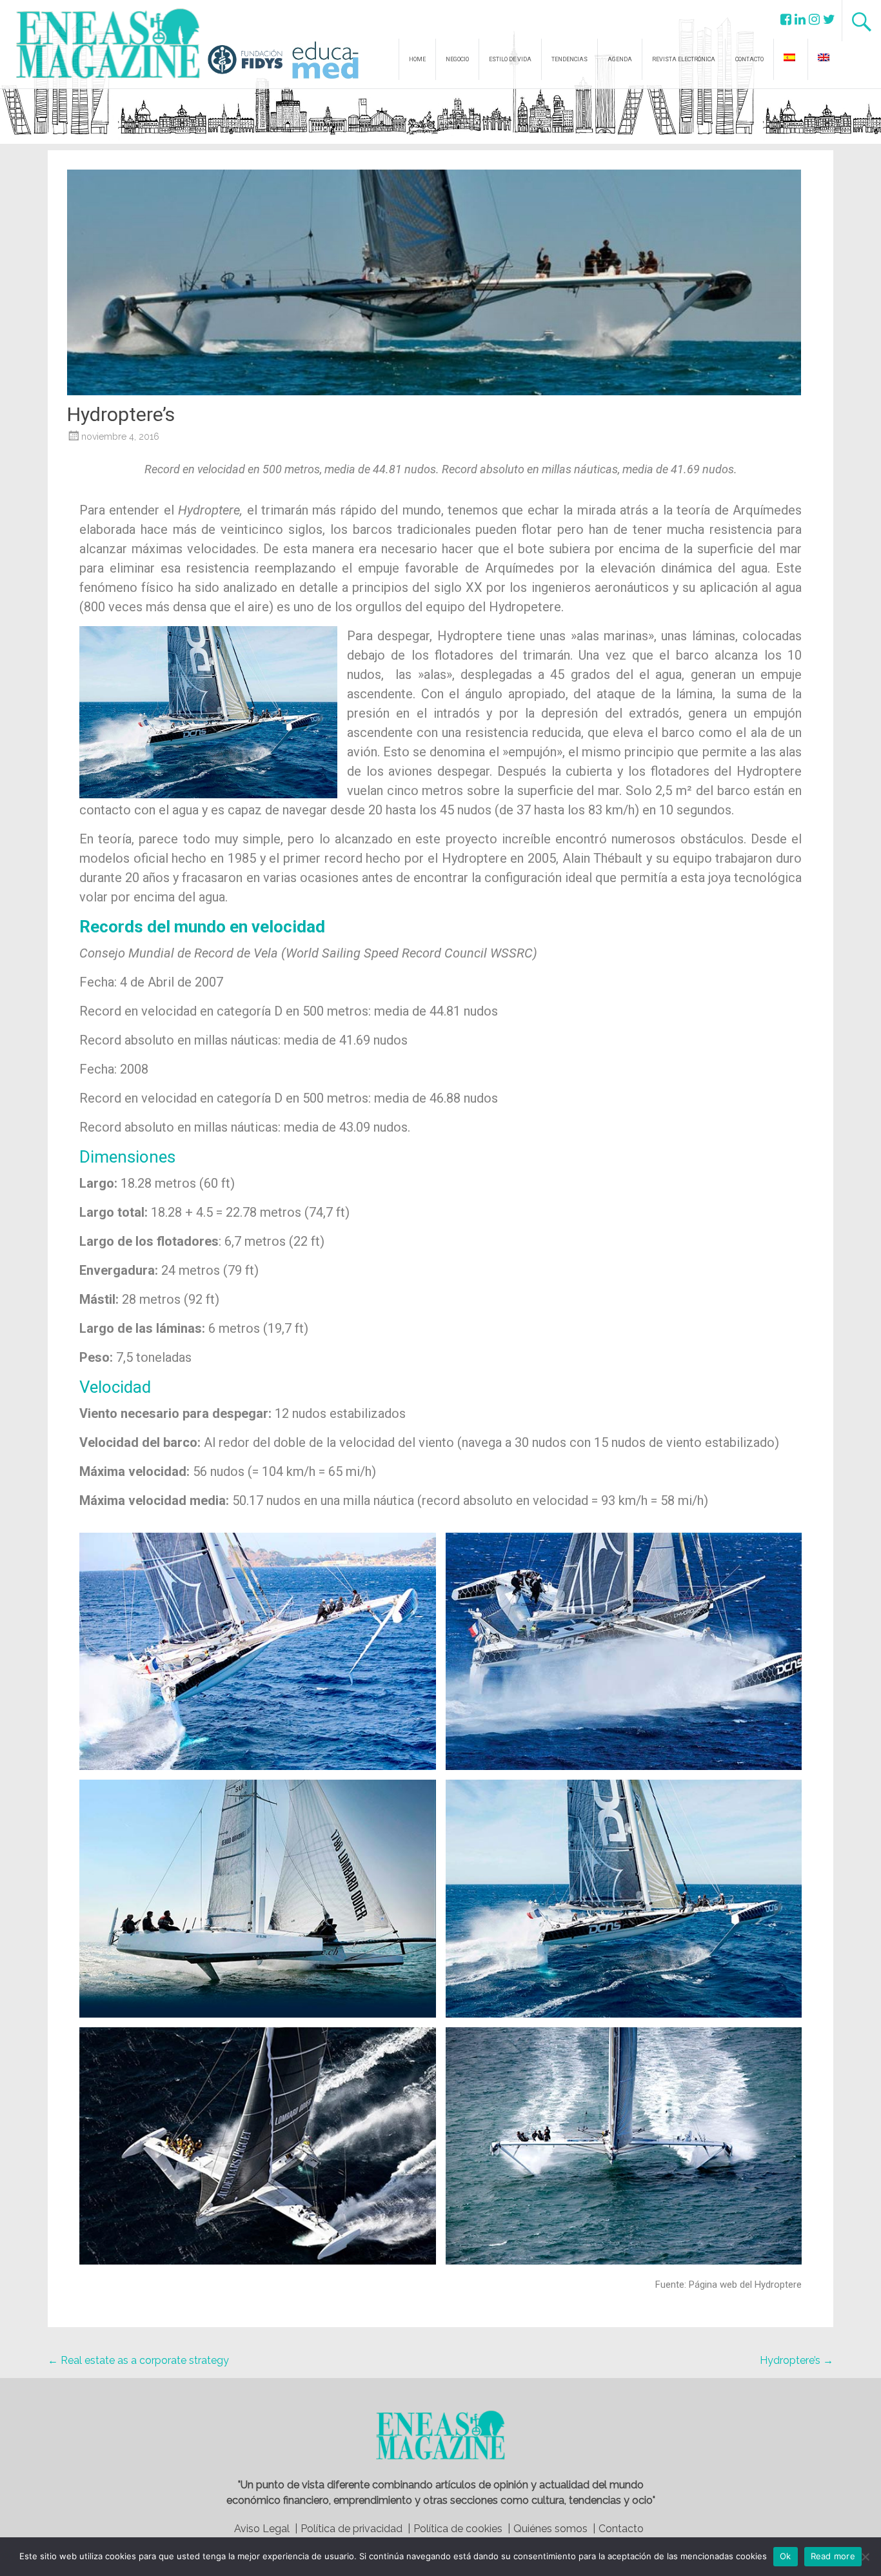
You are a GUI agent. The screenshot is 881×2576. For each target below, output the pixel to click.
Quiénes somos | (554, 2529)
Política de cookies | (462, 2529)
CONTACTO (749, 59)
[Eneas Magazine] (111, 71)
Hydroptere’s (797, 2360)
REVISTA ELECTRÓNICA (684, 59)
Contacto (621, 2529)
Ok (786, 2556)
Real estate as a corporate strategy (138, 2360)
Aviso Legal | (266, 2529)
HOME (417, 59)
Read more (833, 2556)
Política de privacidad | (355, 2529)
